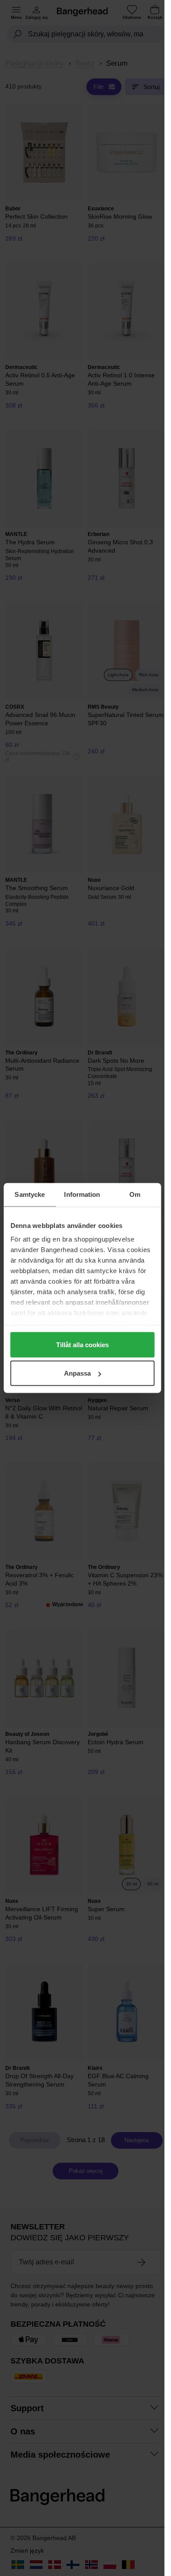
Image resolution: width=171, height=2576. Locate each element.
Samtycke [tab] (30, 1194)
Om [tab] (135, 1194)
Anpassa (77, 1373)
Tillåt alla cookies (82, 1344)
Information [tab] (82, 1194)
